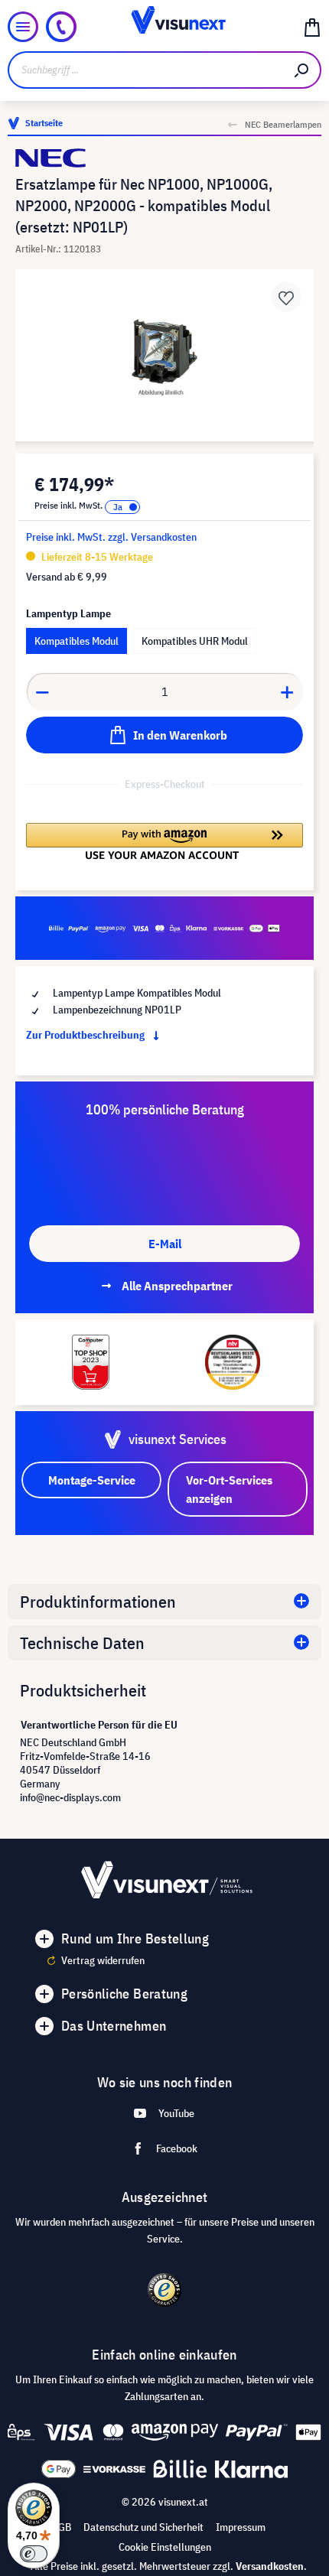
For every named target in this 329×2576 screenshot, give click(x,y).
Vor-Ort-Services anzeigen (229, 1489)
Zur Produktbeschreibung (86, 1035)
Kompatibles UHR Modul (195, 641)
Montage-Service (92, 1480)
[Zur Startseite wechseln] (165, 27)
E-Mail (165, 1244)
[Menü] (23, 27)
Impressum (241, 2527)
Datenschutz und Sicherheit (143, 2527)
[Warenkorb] (312, 27)
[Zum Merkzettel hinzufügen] (286, 297)
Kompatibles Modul (77, 641)
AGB (62, 2527)
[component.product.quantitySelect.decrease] (42, 691)
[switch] (34, 2554)
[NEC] (164, 158)
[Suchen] (302, 70)
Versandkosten (270, 2566)
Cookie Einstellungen (165, 2547)
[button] (164, 841)
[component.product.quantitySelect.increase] (288, 691)
